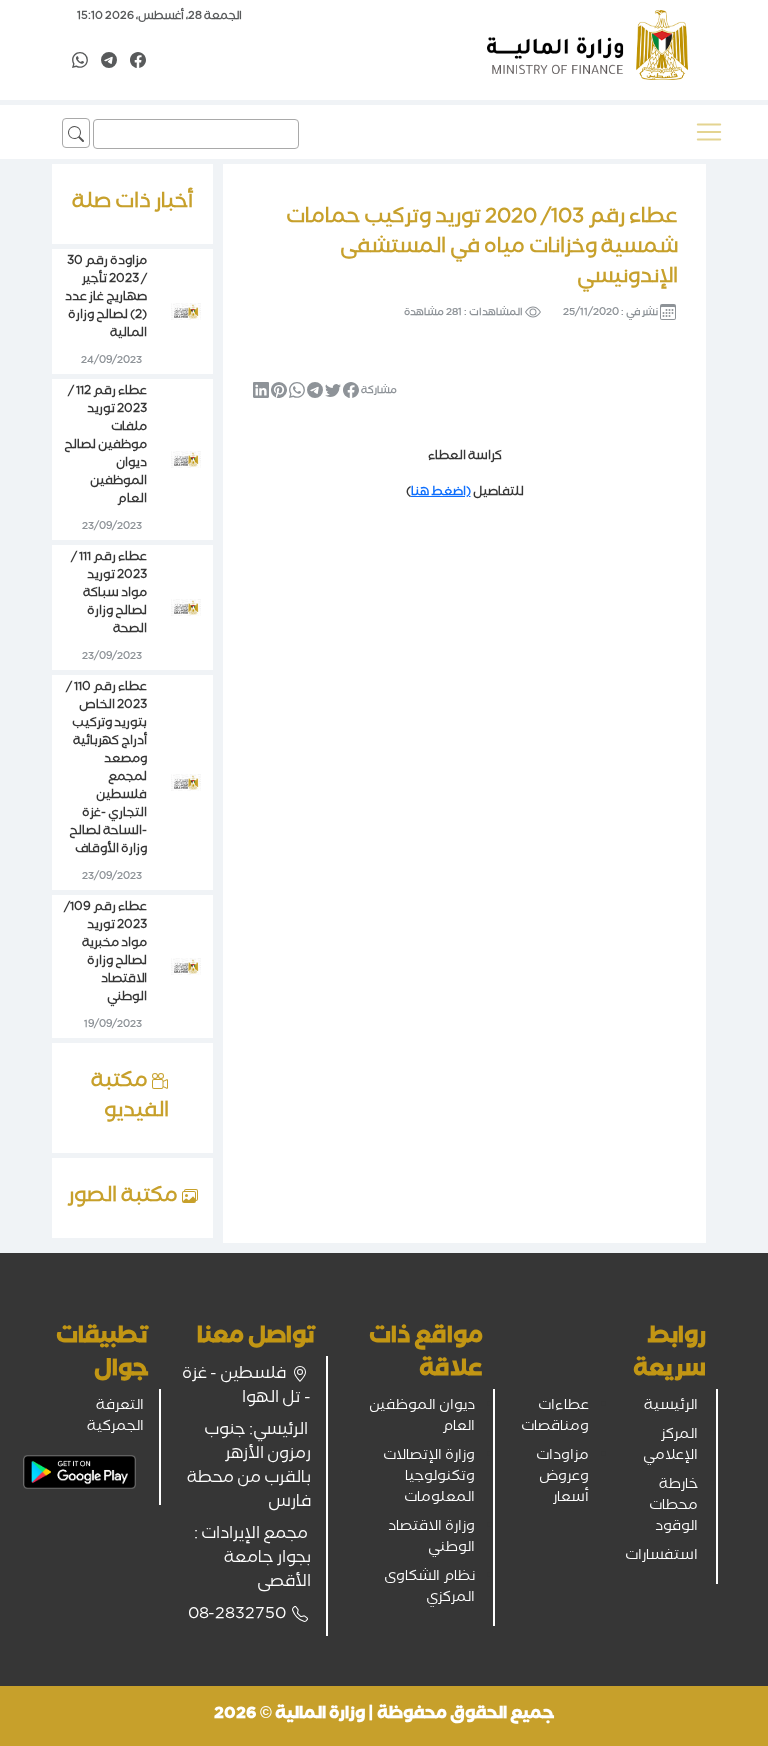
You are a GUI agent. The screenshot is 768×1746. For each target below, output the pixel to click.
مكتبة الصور (125, 1198)
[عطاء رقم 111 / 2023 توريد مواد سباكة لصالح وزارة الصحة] (186, 609)
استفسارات (661, 1557)
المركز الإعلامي (670, 1446)
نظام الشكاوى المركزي (429, 1588)
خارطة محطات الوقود (673, 1507)
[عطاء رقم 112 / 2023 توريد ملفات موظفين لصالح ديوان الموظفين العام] (186, 461)
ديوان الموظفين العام (422, 1417)
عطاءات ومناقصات (555, 1417)
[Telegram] (109, 62)
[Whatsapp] (80, 62)
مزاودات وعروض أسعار (562, 1478)
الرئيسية (671, 1407)
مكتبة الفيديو (130, 1098)
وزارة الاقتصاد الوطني (431, 1538)
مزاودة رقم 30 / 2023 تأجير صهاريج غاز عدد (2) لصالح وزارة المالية (106, 298)
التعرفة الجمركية (115, 1417)
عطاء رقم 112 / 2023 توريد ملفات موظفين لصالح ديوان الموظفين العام (105, 446)
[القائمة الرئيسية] (709, 132)
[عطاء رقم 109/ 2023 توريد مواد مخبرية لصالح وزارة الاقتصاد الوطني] (186, 968)
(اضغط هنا (441, 493)
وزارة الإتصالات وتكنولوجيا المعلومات (429, 1478)
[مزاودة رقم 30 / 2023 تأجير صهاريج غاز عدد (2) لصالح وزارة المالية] (186, 313)
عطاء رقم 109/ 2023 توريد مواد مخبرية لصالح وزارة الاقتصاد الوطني (105, 953)
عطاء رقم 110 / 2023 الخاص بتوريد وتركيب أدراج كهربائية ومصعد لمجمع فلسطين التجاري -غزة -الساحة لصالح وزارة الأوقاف (106, 769)
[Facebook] (138, 62)
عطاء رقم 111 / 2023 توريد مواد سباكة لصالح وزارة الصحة (109, 594)
